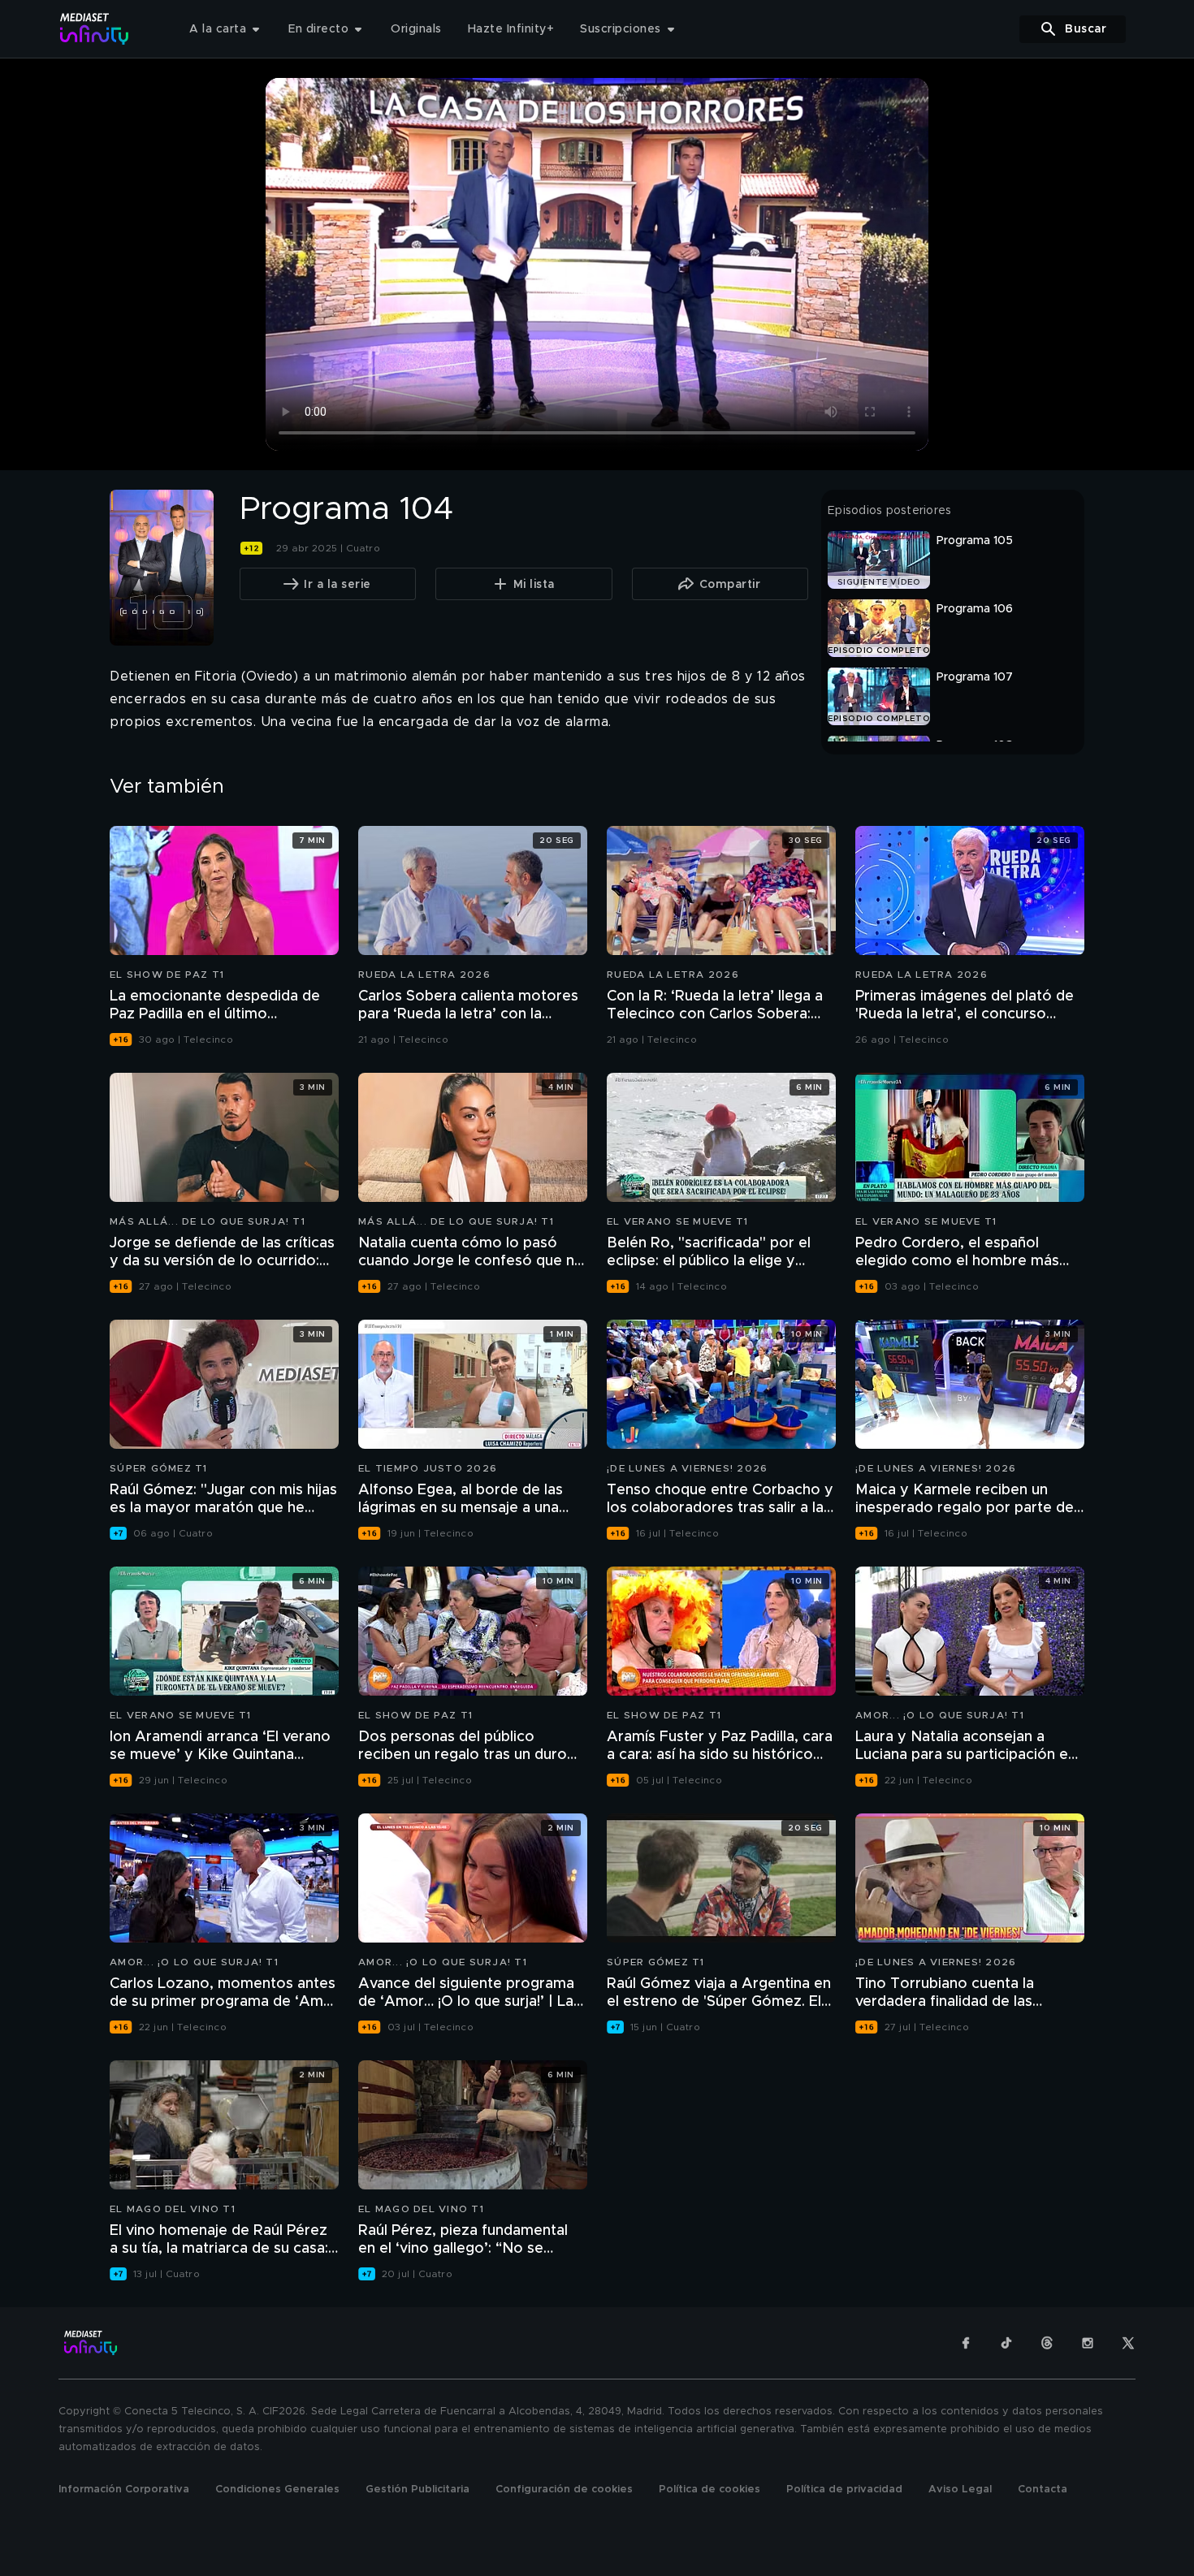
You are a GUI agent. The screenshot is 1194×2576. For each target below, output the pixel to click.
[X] (1128, 2343)
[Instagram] (1088, 2343)
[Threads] (1047, 2343)
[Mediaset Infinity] (95, 29)
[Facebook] (966, 2343)
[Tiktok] (1006, 2343)
